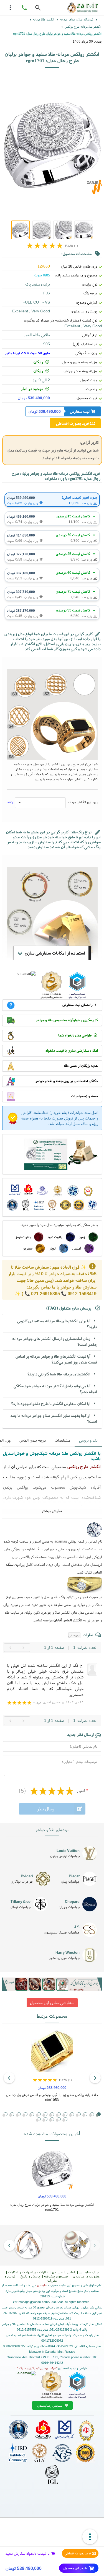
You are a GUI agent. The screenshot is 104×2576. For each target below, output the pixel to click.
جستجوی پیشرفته (56, 2276)
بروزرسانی (74, 1635)
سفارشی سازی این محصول (52, 2003)
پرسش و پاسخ (30, 2276)
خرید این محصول (75, 2568)
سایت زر (42, 2285)
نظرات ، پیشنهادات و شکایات (28, 2272)
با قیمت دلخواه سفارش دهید (28, 2553)
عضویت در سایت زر (86, 2276)
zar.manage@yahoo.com (30, 2302)
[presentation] (95, 2078)
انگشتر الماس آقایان (68, 1620)
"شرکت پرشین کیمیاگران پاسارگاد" (37, 2368)
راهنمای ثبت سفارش (78, 1005)
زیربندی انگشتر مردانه (83, 802)
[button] (85, 2114)
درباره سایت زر (89, 2272)
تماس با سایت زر (63, 2272)
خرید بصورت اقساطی (78, 2553)
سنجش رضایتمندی (50, 2405)
